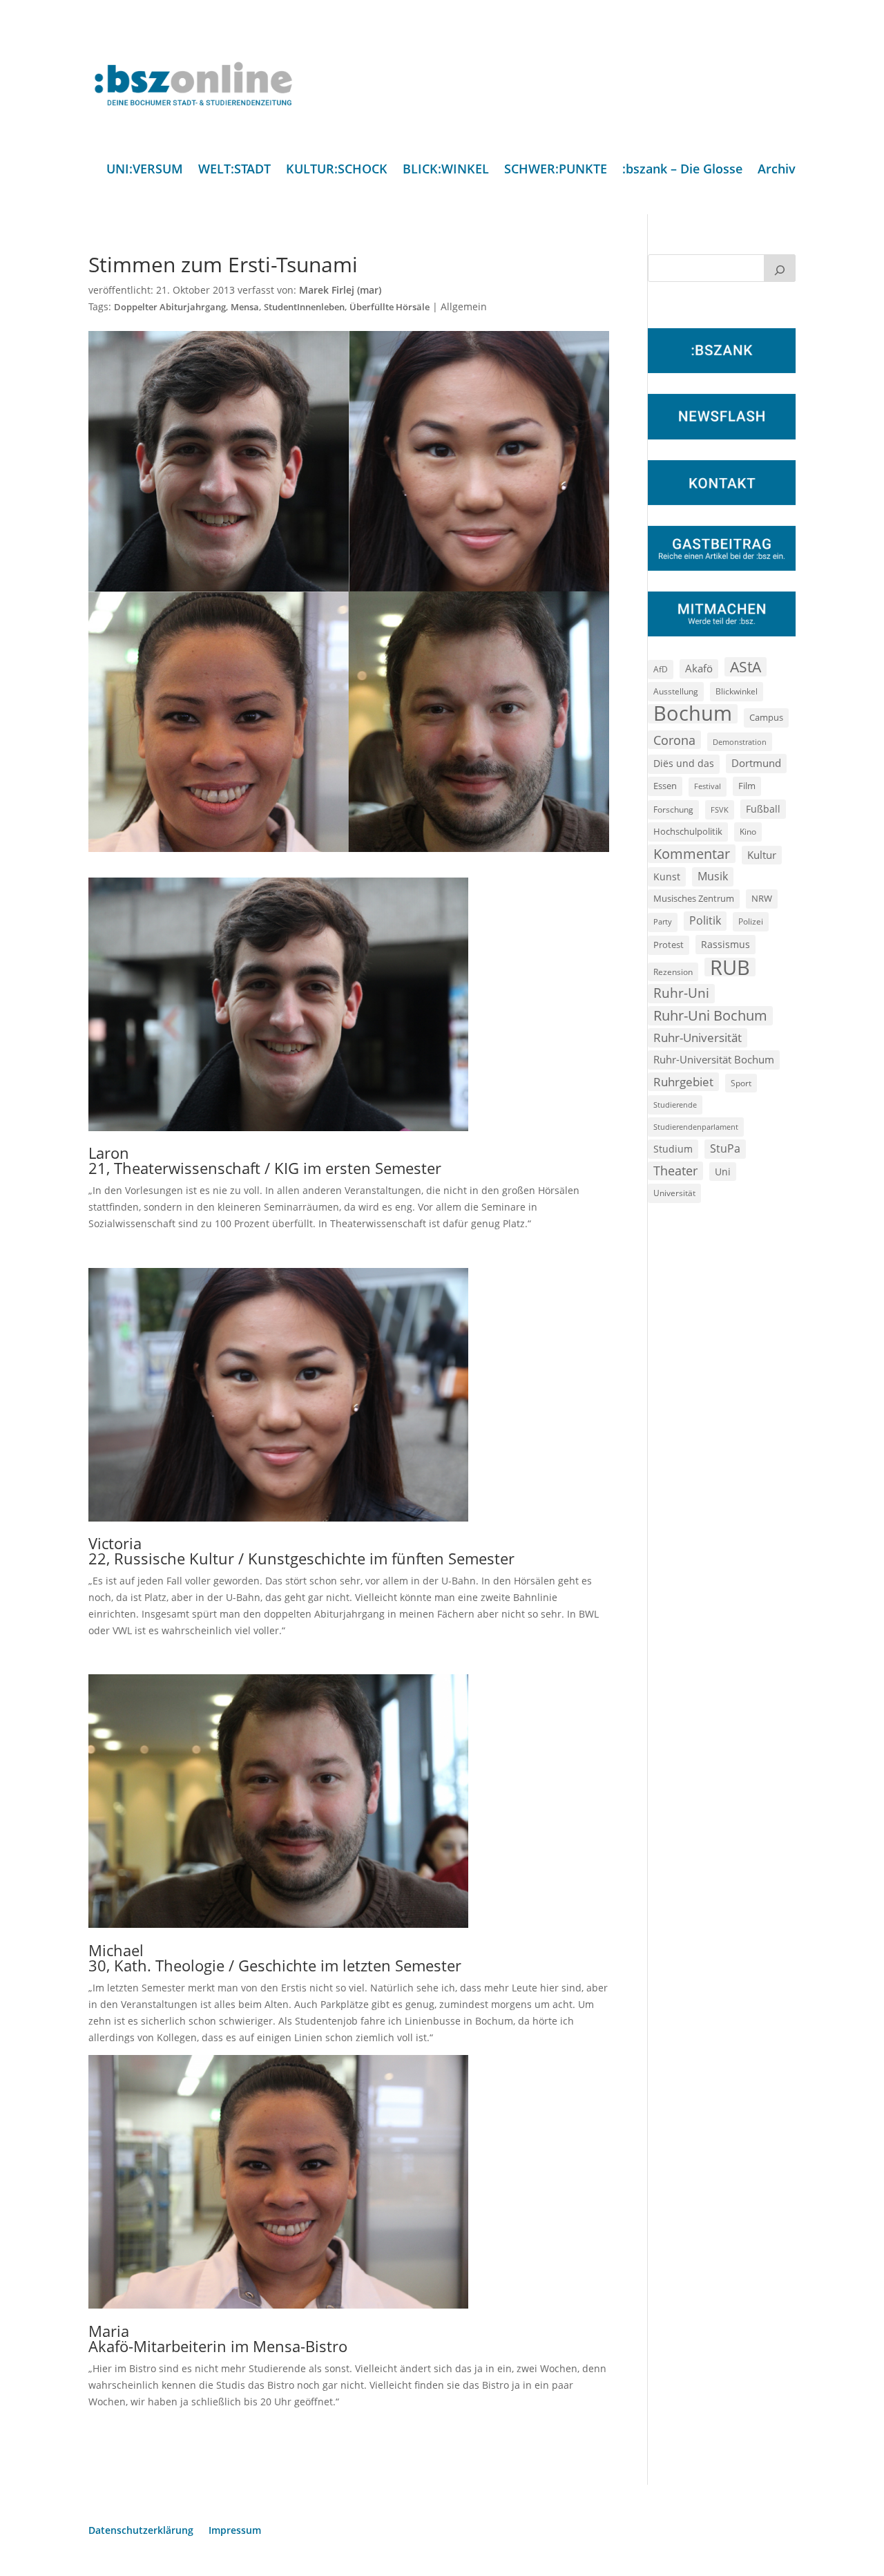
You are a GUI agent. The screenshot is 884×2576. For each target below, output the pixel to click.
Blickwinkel (737, 691)
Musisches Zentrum (694, 898)
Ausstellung (676, 691)
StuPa (725, 1148)
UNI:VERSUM (145, 170)
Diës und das (684, 764)
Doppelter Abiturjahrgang (170, 307)
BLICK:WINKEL (446, 170)
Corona (674, 740)
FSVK (720, 809)
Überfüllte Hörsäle (390, 307)
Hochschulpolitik (688, 831)
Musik (713, 876)
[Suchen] (780, 268)
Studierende (675, 1105)
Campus (766, 717)
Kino (748, 831)
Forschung (673, 809)
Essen (665, 786)
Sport (741, 1083)
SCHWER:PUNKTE (556, 170)
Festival (708, 786)
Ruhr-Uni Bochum (710, 1015)
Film (747, 786)
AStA (746, 667)
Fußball (763, 809)
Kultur (762, 855)
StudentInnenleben (304, 307)
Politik (705, 920)
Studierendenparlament (696, 1127)
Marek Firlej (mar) (340, 290)
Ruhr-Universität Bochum (714, 1059)
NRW (762, 898)
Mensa (245, 307)
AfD (661, 669)
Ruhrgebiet (683, 1082)
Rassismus (726, 944)
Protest (669, 945)
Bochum (693, 714)
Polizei (751, 921)
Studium (673, 1149)
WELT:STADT (234, 170)
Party (663, 922)
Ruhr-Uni (681, 993)
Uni (723, 1172)
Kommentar (692, 854)
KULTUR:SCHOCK (337, 170)
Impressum (235, 2531)
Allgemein (464, 306)
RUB (730, 967)
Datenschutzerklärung (141, 2531)
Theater (675, 1171)
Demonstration (740, 742)
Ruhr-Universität (698, 1037)
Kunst (667, 877)
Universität (674, 1193)
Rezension (673, 972)
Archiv (777, 170)
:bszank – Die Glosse (682, 170)
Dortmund (756, 763)
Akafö (699, 668)
